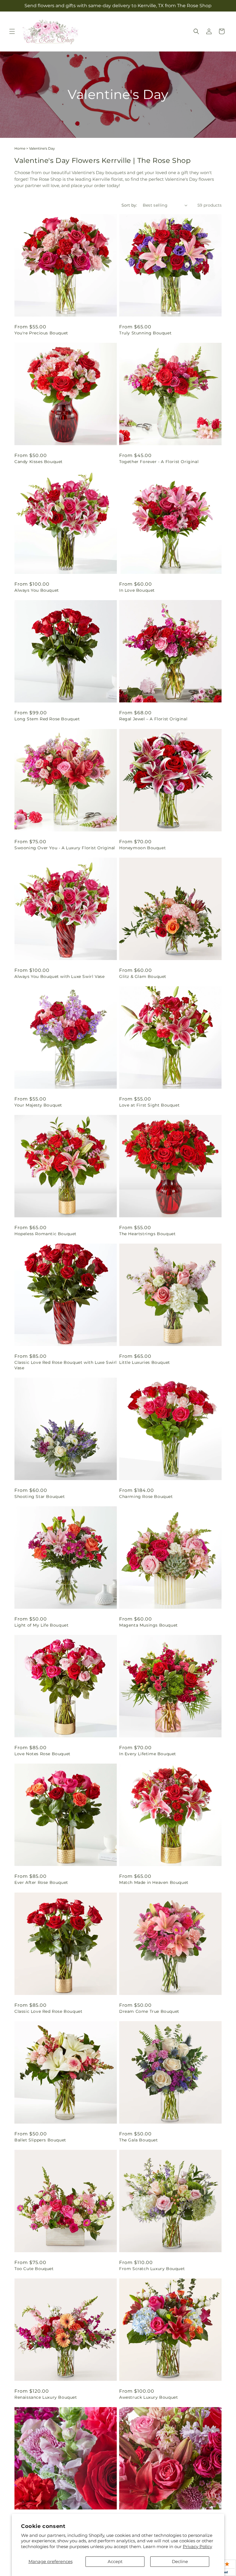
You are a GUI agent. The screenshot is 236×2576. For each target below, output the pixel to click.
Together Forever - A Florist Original (159, 462)
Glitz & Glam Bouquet (143, 976)
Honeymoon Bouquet (142, 848)
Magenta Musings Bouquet (149, 1625)
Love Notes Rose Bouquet (42, 1754)
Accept (115, 2561)
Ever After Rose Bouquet (41, 1882)
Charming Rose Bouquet (146, 1497)
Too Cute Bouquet (34, 2269)
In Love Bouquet (137, 590)
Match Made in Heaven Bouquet (154, 1882)
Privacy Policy (197, 2547)
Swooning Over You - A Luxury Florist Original (65, 848)
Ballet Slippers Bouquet (40, 2140)
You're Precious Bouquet (41, 333)
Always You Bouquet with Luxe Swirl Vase (59, 976)
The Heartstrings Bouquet (147, 1234)
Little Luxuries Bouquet (145, 1362)
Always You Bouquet (37, 590)
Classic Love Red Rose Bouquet (48, 2011)
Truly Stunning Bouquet (145, 333)
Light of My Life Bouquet (41, 1625)
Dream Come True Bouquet (149, 2011)
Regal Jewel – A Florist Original (153, 719)
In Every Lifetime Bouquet (148, 1754)
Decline (180, 2561)
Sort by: (129, 205)
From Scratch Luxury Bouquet (152, 2269)
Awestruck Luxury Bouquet (149, 2397)
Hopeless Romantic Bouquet (45, 1234)
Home (20, 148)
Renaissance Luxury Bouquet (46, 2397)
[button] (12, 31)
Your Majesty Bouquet (38, 1105)
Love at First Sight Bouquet (149, 1105)
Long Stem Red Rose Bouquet (47, 719)
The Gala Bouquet (139, 2140)
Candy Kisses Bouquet (39, 462)
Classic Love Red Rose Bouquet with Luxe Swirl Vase (66, 1365)
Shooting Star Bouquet (40, 1497)
